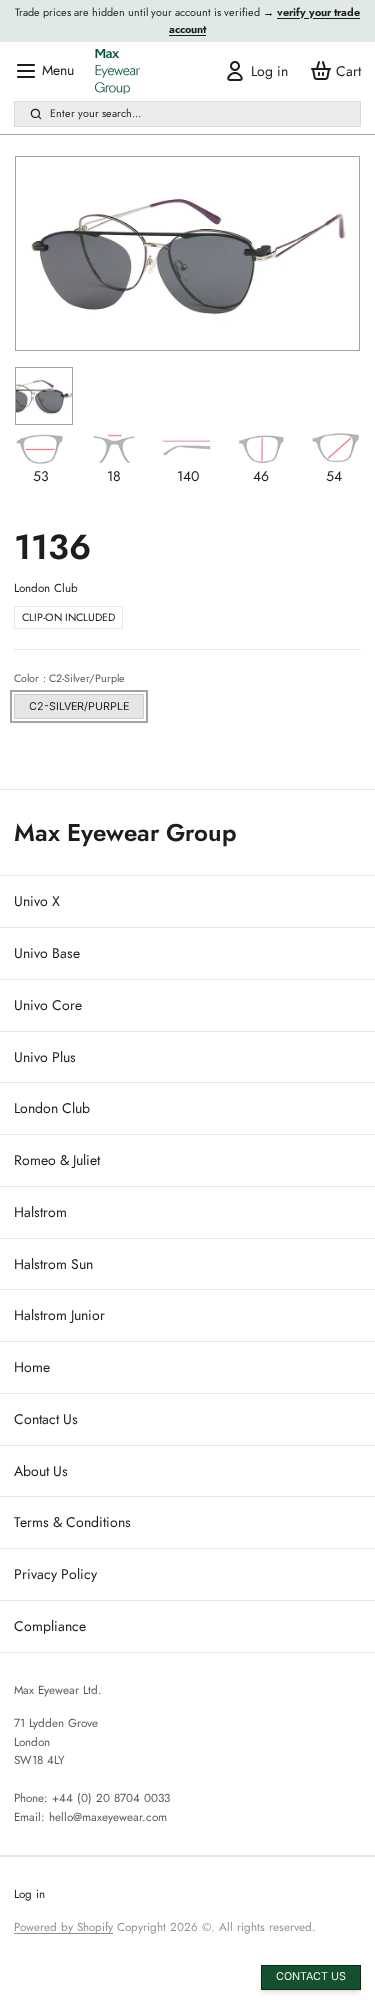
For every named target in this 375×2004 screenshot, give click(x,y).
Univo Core (48, 1005)
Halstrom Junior (59, 1315)
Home (32, 1367)
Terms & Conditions (72, 1522)
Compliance (50, 1626)
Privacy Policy (55, 1574)
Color (69, 678)
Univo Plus (45, 1057)
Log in (29, 1894)
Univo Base (47, 953)
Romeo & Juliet (57, 1160)
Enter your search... (95, 113)
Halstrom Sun (53, 1264)
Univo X (37, 901)
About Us (41, 1471)
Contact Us (46, 1419)
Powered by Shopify (63, 1927)
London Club (52, 1108)
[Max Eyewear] (117, 71)
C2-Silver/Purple (79, 706)
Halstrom (40, 1212)
